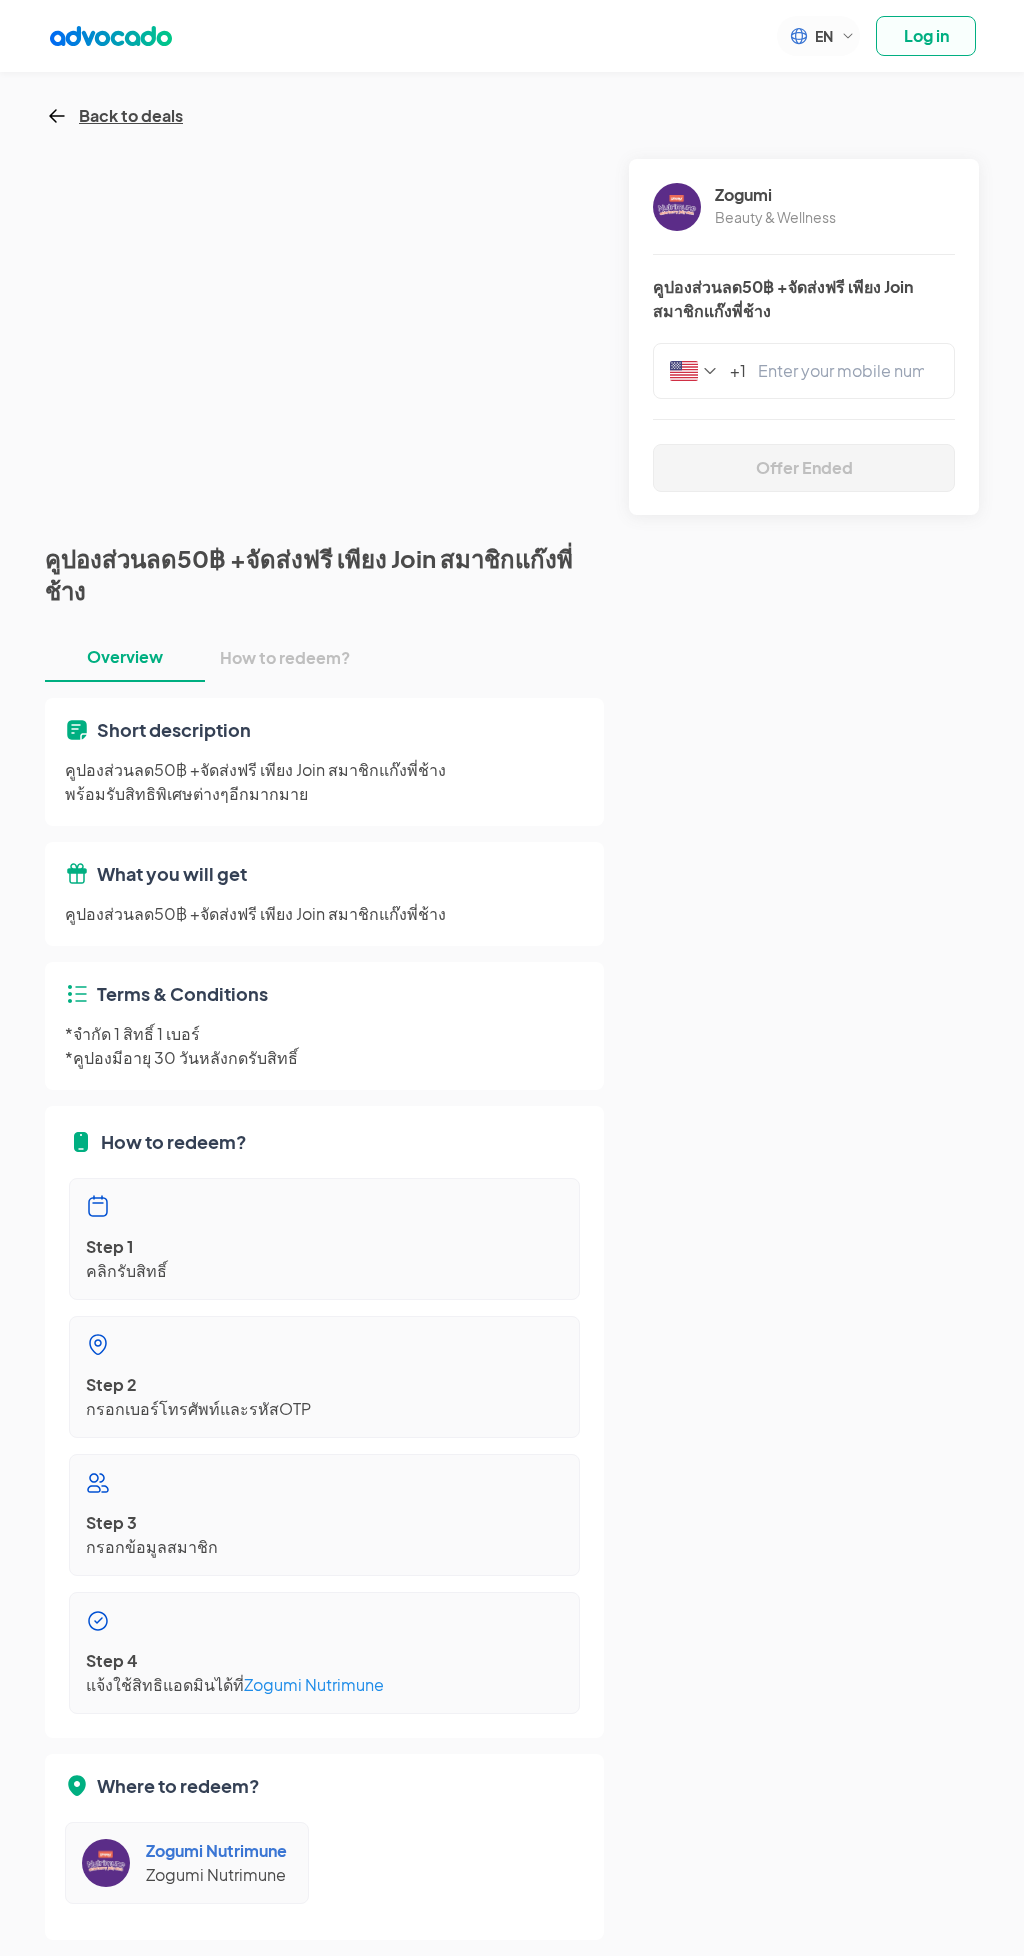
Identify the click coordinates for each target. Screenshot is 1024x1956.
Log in (926, 35)
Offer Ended (804, 467)
